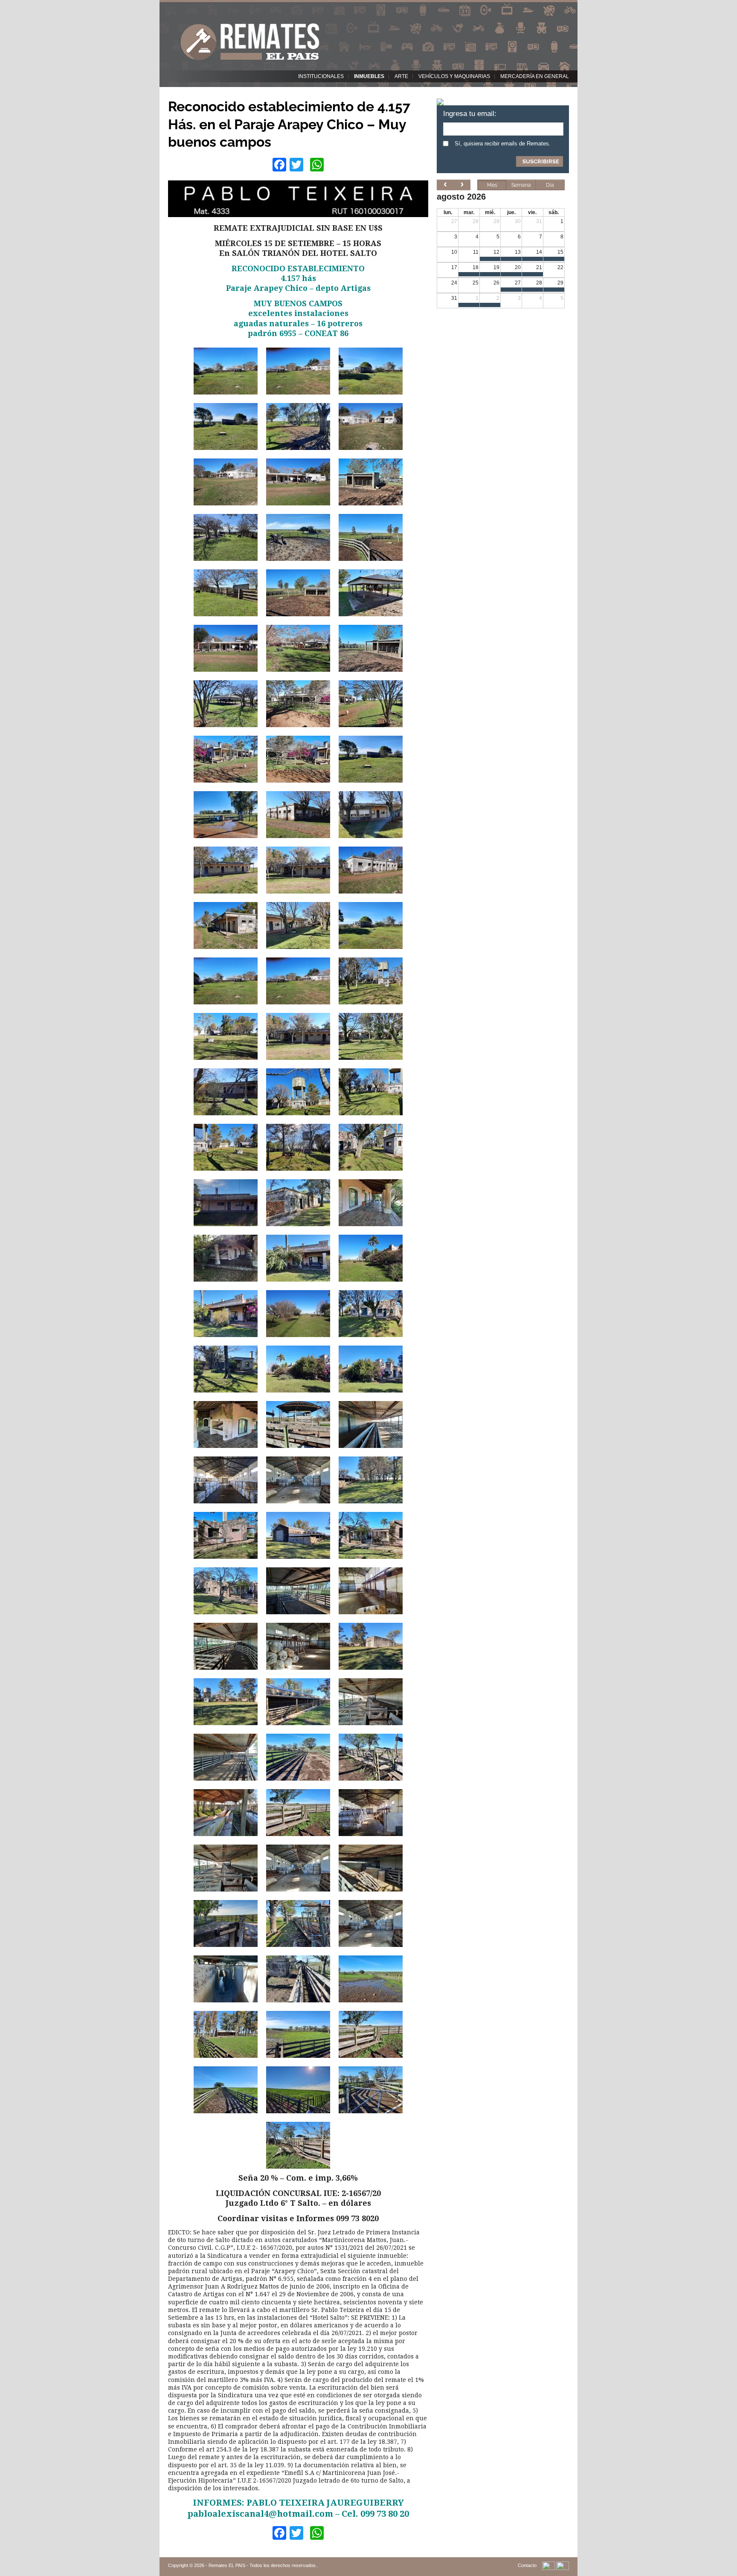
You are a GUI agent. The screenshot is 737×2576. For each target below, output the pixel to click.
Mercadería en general (535, 76)
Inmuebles (369, 76)
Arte (401, 76)
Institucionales (321, 76)
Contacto (527, 2565)
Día (550, 185)
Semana (521, 185)
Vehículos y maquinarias (454, 76)
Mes (492, 185)
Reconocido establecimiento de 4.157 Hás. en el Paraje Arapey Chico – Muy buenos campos (289, 124)
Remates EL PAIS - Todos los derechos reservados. (263, 2565)
